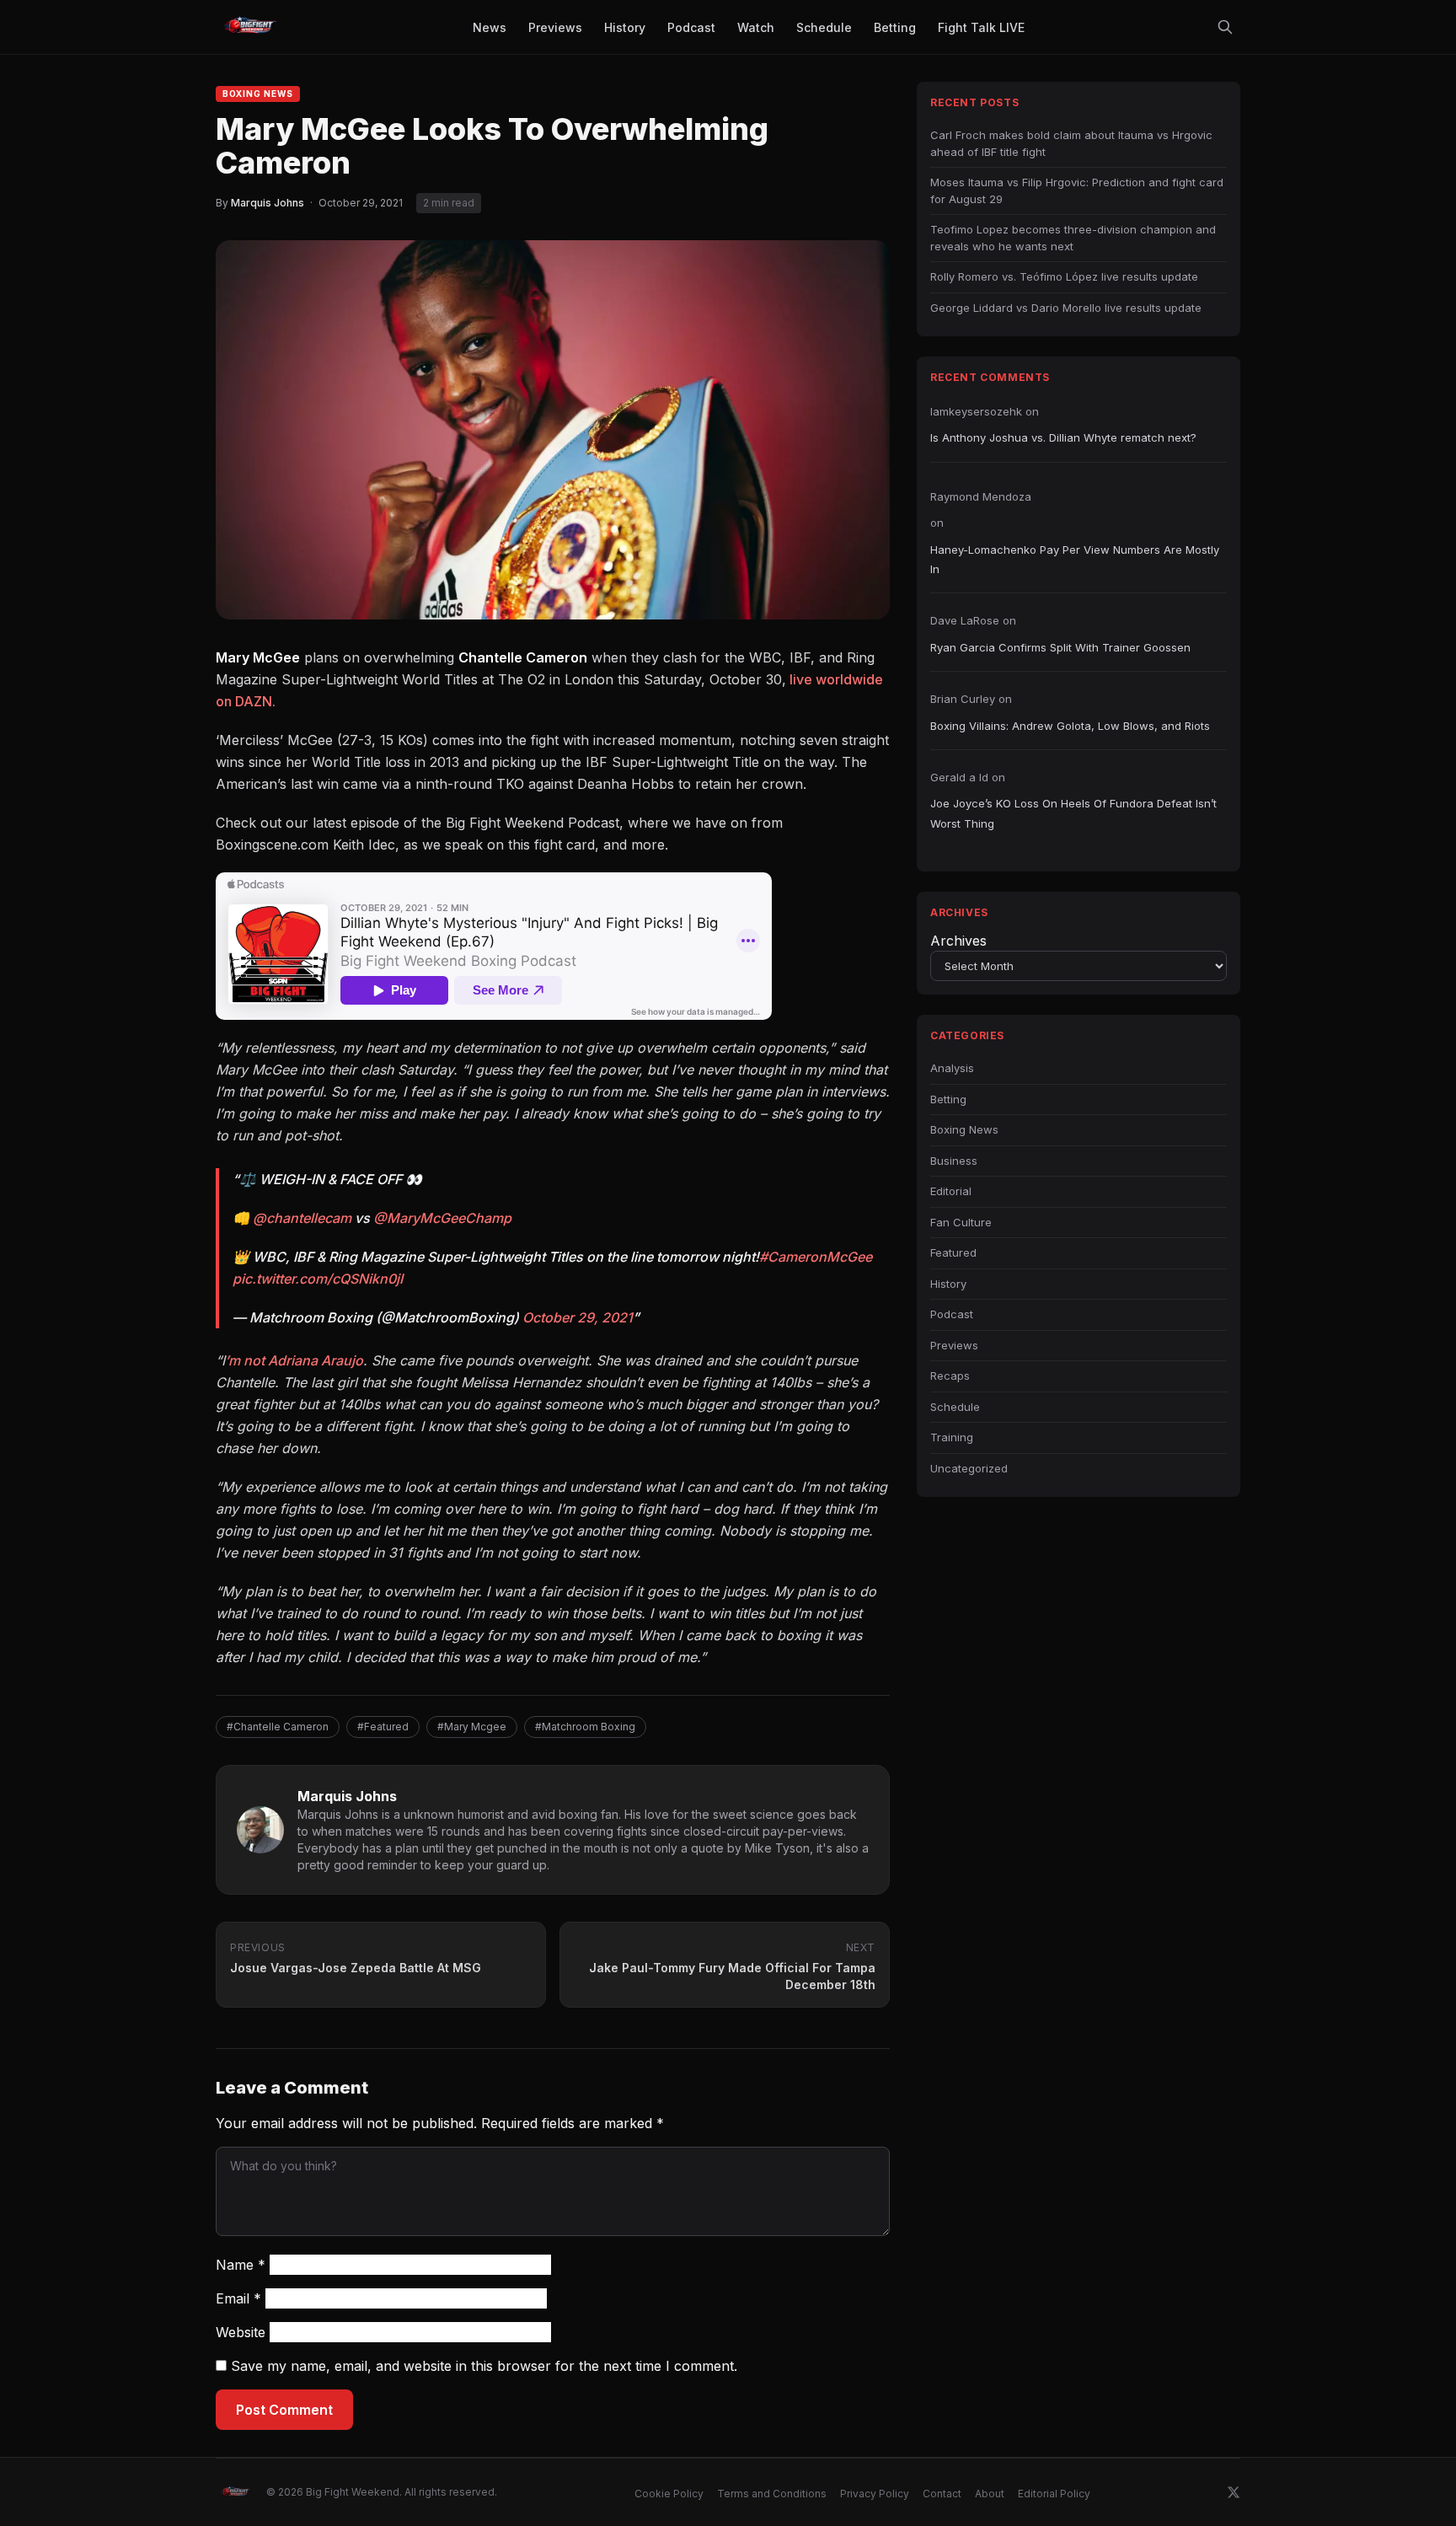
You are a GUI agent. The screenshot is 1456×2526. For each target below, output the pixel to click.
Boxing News (258, 94)
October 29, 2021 (578, 1317)
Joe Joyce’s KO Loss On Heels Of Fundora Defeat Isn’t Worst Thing (1073, 813)
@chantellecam (302, 1218)
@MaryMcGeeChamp (442, 1218)
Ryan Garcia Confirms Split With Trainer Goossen (1060, 647)
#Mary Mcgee (472, 1727)
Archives (958, 941)
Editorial (951, 1191)
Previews (954, 1345)
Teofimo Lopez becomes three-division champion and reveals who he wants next (1073, 238)
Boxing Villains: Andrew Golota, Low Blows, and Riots (1070, 726)
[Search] (1225, 27)
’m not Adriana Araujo (294, 1360)
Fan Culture (961, 1222)
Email (238, 2298)
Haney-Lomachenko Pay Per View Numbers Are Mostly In (1075, 559)
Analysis (952, 1068)
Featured (953, 1252)
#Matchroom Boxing (585, 1727)
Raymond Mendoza (981, 496)
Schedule (955, 1407)
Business (954, 1161)
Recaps (950, 1376)
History (948, 1284)
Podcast (952, 1314)
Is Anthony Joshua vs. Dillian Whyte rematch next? (1063, 437)
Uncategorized (969, 1468)
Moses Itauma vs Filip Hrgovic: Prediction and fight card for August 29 (1077, 190)
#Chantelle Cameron (278, 1727)
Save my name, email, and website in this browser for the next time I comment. (484, 2366)
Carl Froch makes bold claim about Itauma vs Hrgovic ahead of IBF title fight (1071, 143)
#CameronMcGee (816, 1257)
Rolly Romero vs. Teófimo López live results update (1064, 276)
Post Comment (284, 2410)
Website (241, 2332)
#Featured (383, 1727)
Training (952, 1437)
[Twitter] (1234, 2492)
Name (241, 2265)
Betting (948, 1099)
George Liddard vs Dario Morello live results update (1066, 308)
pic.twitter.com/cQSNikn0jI (318, 1279)
